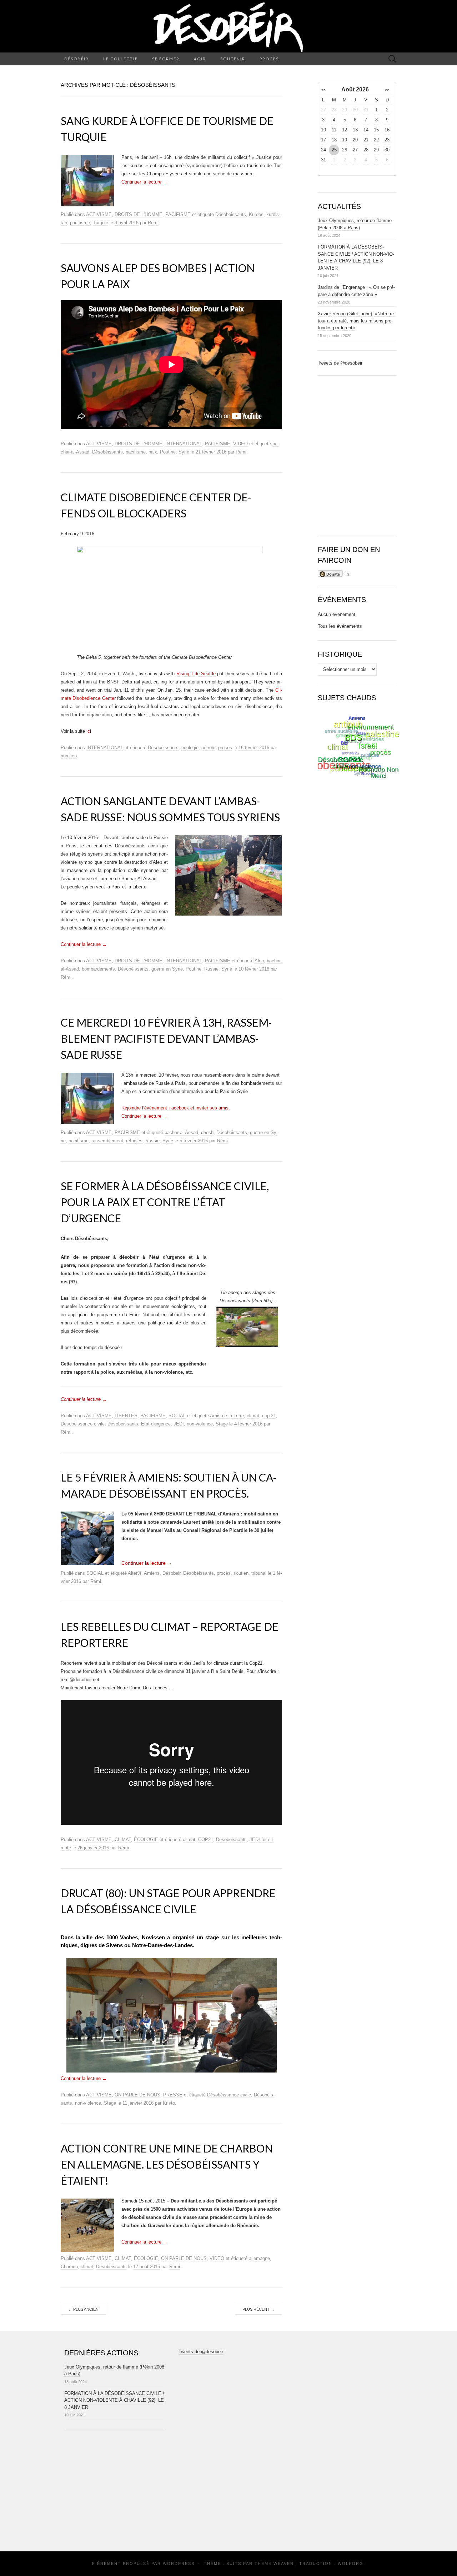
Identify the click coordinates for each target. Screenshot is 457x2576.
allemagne (259, 2258)
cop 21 (269, 1416)
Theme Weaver (274, 2564)
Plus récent (258, 2309)
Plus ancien (83, 2309)
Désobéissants (231, 214)
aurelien (69, 756)
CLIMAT (123, 1840)
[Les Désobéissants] (228, 26)
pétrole (208, 748)
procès (225, 748)
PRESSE (173, 2095)
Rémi (153, 223)
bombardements (98, 969)
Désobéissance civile (83, 1424)
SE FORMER (166, 59)
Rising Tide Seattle (196, 674)
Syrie (184, 452)
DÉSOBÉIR (77, 59)
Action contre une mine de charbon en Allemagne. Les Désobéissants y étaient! (167, 2164)
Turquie (101, 223)
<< (323, 90)
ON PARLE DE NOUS (137, 2095)
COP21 (206, 1840)
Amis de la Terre (227, 1416)
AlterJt (135, 1573)
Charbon (69, 2267)
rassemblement (107, 1141)
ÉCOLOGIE (146, 1840)
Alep (259, 961)
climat (253, 1416)
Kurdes (256, 214)
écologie (190, 748)
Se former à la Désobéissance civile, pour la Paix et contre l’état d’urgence (165, 1202)
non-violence (200, 1424)
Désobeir (171, 1573)
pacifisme (80, 223)
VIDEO (240, 444)
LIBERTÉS (126, 1416)
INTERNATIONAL (184, 444)
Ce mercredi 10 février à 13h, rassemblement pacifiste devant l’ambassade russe (166, 1038)
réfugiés (134, 1141)
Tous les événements (340, 626)
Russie (211, 969)
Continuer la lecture (144, 182)
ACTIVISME (99, 214)
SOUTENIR (233, 59)
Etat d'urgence (156, 1424)
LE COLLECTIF (120, 59)
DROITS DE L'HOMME (139, 214)
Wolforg (351, 2564)
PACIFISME (178, 214)
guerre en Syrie (167, 969)
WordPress (179, 2564)
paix (153, 452)
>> (387, 90)
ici (89, 731)
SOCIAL (177, 1416)
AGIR (200, 59)
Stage (222, 1424)
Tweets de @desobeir (340, 363)
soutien (241, 1573)
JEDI (179, 1424)
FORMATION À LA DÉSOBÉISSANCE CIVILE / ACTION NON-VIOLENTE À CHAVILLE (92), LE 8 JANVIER (114, 2400)
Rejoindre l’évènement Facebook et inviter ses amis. (176, 1108)
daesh (207, 1132)
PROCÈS (269, 59)
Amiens (152, 1573)
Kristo (169, 2103)
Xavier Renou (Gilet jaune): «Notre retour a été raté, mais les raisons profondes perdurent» (356, 321)
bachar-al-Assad (181, 1132)
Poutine (168, 452)
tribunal (259, 1573)
